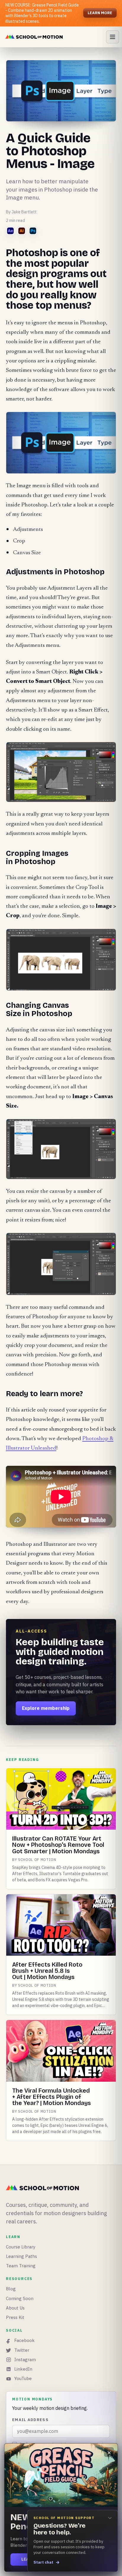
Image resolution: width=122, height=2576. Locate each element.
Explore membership (46, 1708)
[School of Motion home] (34, 37)
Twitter (22, 2350)
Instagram (25, 2360)
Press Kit (15, 2317)
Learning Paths (21, 2256)
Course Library (21, 2247)
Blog (11, 2289)
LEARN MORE (100, 13)
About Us (15, 2308)
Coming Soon (20, 2298)
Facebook (24, 2340)
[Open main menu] (113, 37)
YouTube (23, 2378)
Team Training (21, 2266)
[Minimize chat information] (110, 2518)
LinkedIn (23, 2369)
